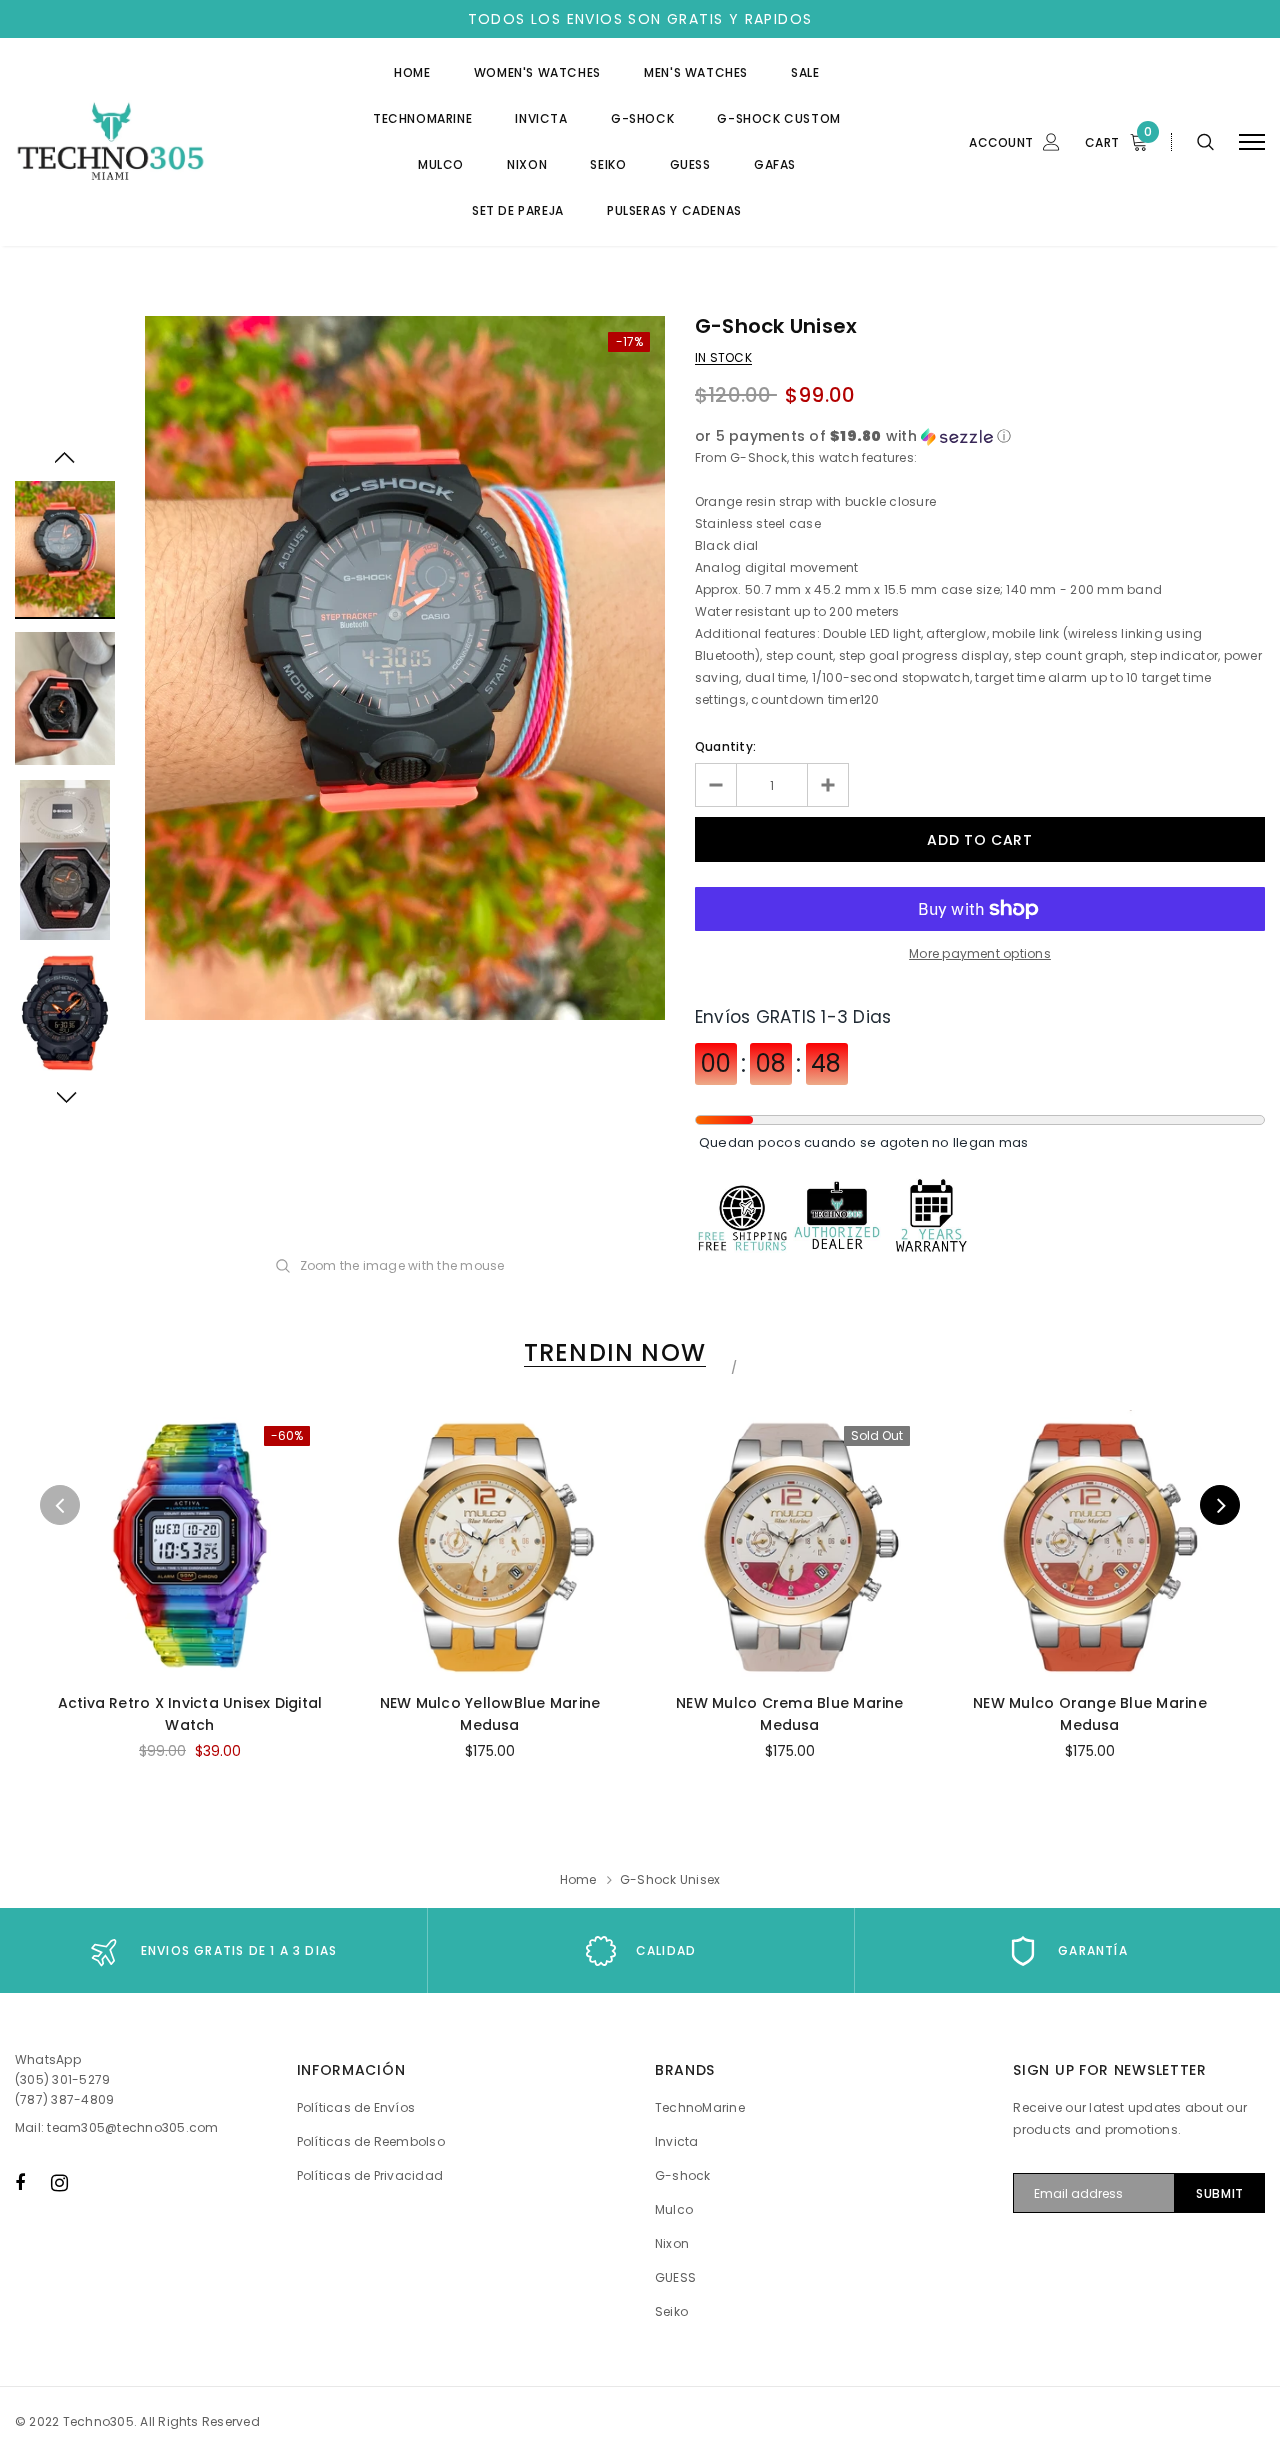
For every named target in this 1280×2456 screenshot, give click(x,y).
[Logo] (166, 142)
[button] (980, 436)
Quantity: (725, 746)
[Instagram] (59, 2182)
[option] (405, 668)
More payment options (980, 953)
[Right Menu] (1252, 142)
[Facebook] (20, 2182)
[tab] (611, 1352)
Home (578, 1879)
